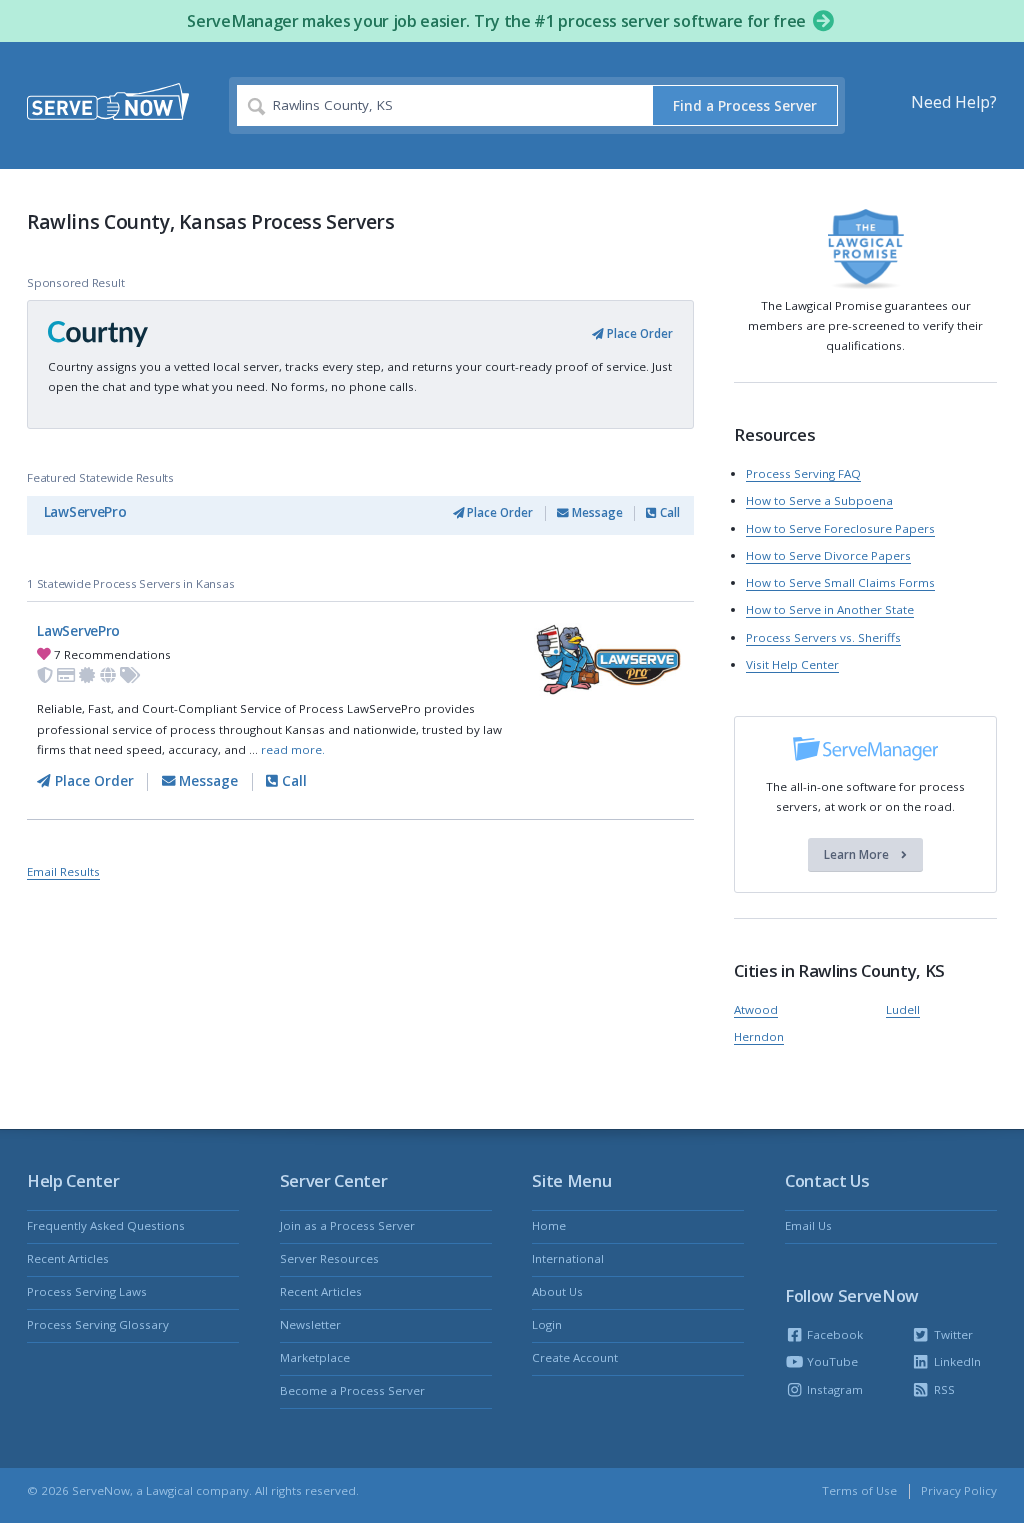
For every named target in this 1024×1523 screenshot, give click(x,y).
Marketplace (315, 1357)
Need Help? (954, 102)
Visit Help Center (792, 664)
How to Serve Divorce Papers (828, 555)
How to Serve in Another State (830, 609)
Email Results (63, 871)
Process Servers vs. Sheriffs (823, 637)
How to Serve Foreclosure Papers (840, 528)
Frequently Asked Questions (106, 1225)
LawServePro (85, 512)
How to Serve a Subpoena (819, 500)
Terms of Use (859, 1490)
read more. (293, 749)
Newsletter (310, 1324)
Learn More (858, 854)
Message (596, 512)
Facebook (833, 1334)
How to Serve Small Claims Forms (840, 582)
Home (549, 1225)
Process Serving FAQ (803, 473)
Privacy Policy (959, 1490)
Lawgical (169, 1490)
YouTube (831, 1361)
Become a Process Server (352, 1390)
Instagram (833, 1389)
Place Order (638, 333)
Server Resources (329, 1258)
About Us (557, 1291)
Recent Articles (68, 1258)
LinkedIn (955, 1361)
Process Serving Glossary (98, 1324)
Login (547, 1324)
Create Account (575, 1357)
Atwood (756, 1009)
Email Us (808, 1225)
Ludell (903, 1009)
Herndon (759, 1036)
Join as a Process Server (347, 1225)
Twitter (951, 1334)
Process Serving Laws (87, 1291)
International (568, 1258)
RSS (942, 1389)
